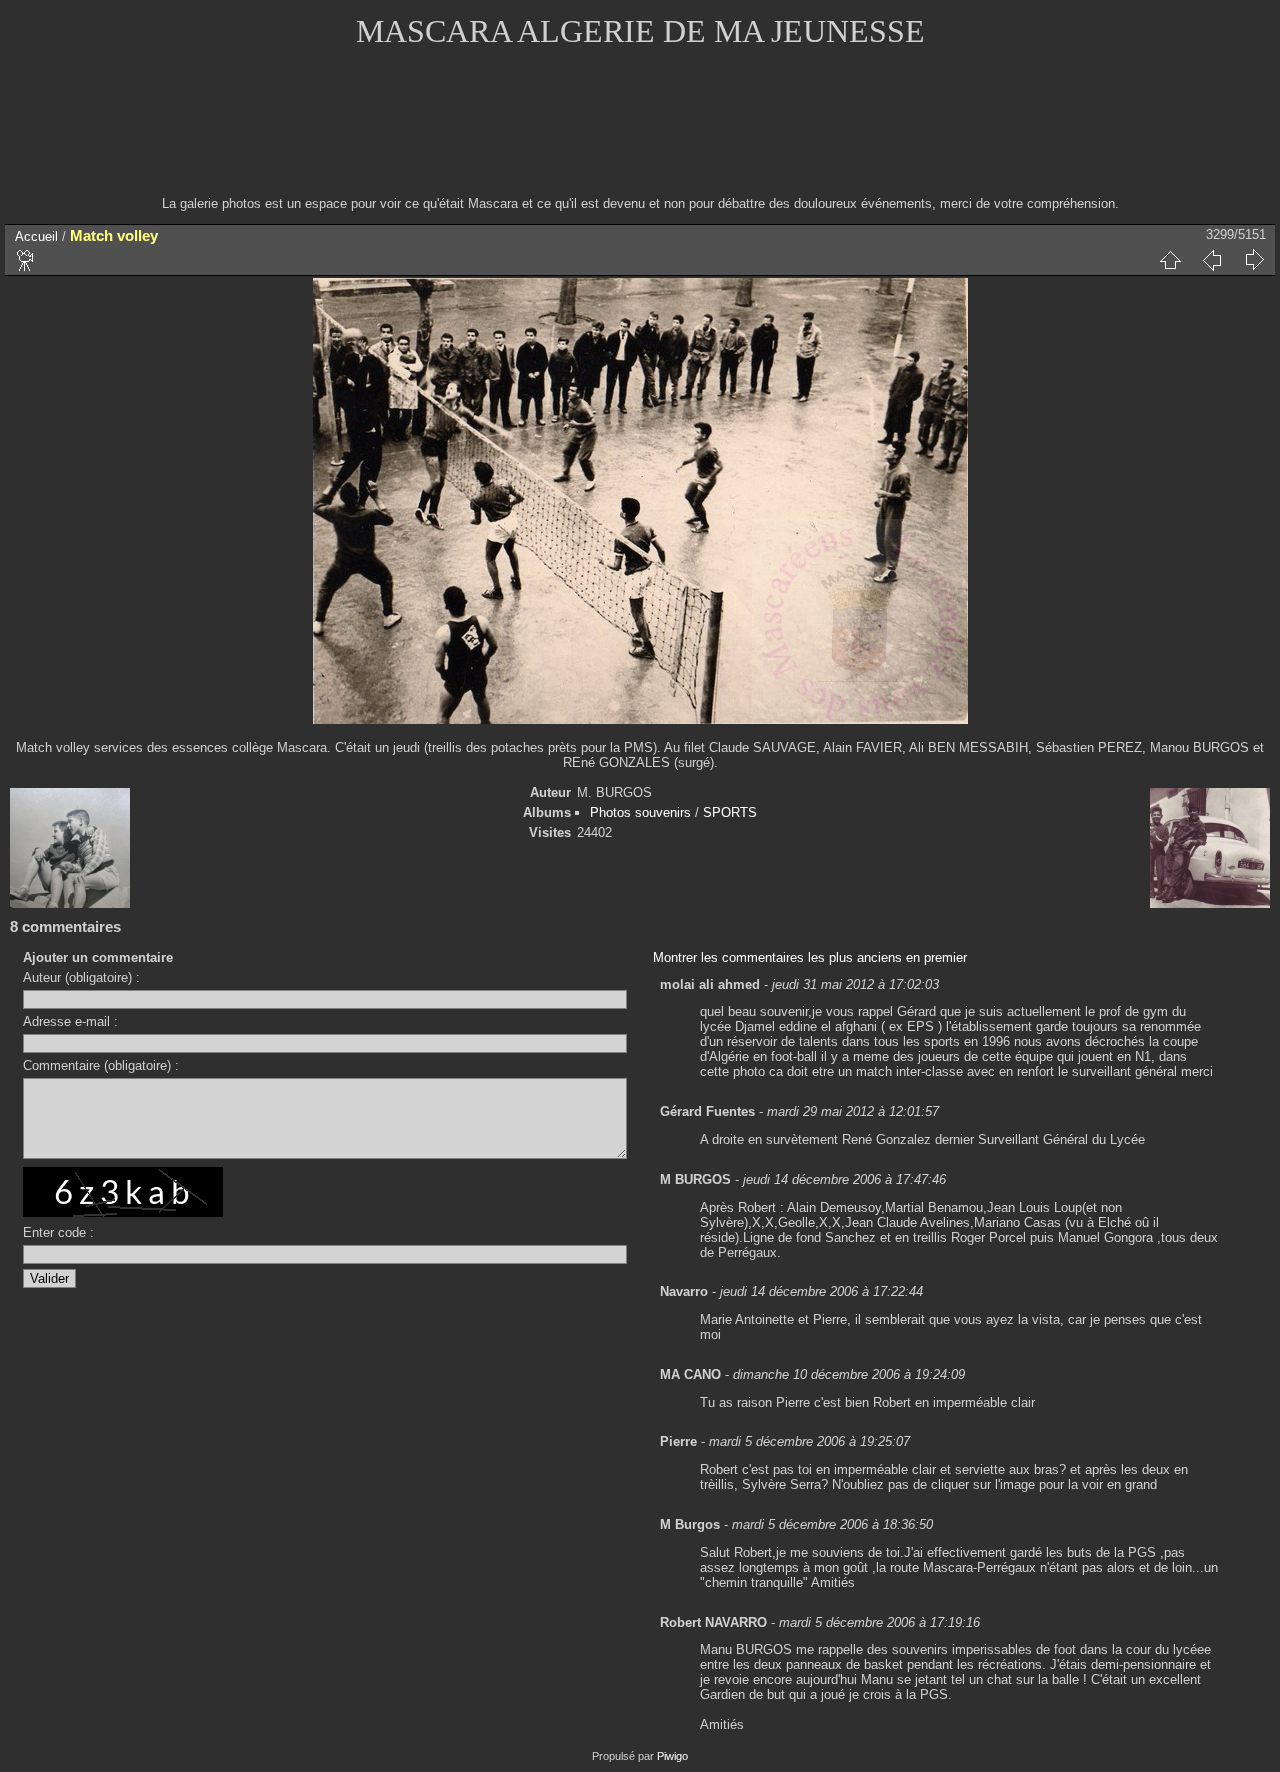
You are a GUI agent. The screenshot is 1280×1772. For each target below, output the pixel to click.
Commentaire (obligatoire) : (101, 1065)
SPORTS (730, 812)
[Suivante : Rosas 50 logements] (1254, 260)
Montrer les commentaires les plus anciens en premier (810, 957)
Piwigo (672, 1756)
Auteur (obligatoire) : (81, 977)
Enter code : (58, 1232)
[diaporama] (26, 260)
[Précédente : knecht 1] (1212, 260)
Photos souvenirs (640, 812)
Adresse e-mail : (70, 1021)
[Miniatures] (1170, 260)
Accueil (36, 236)
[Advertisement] (640, 135)
